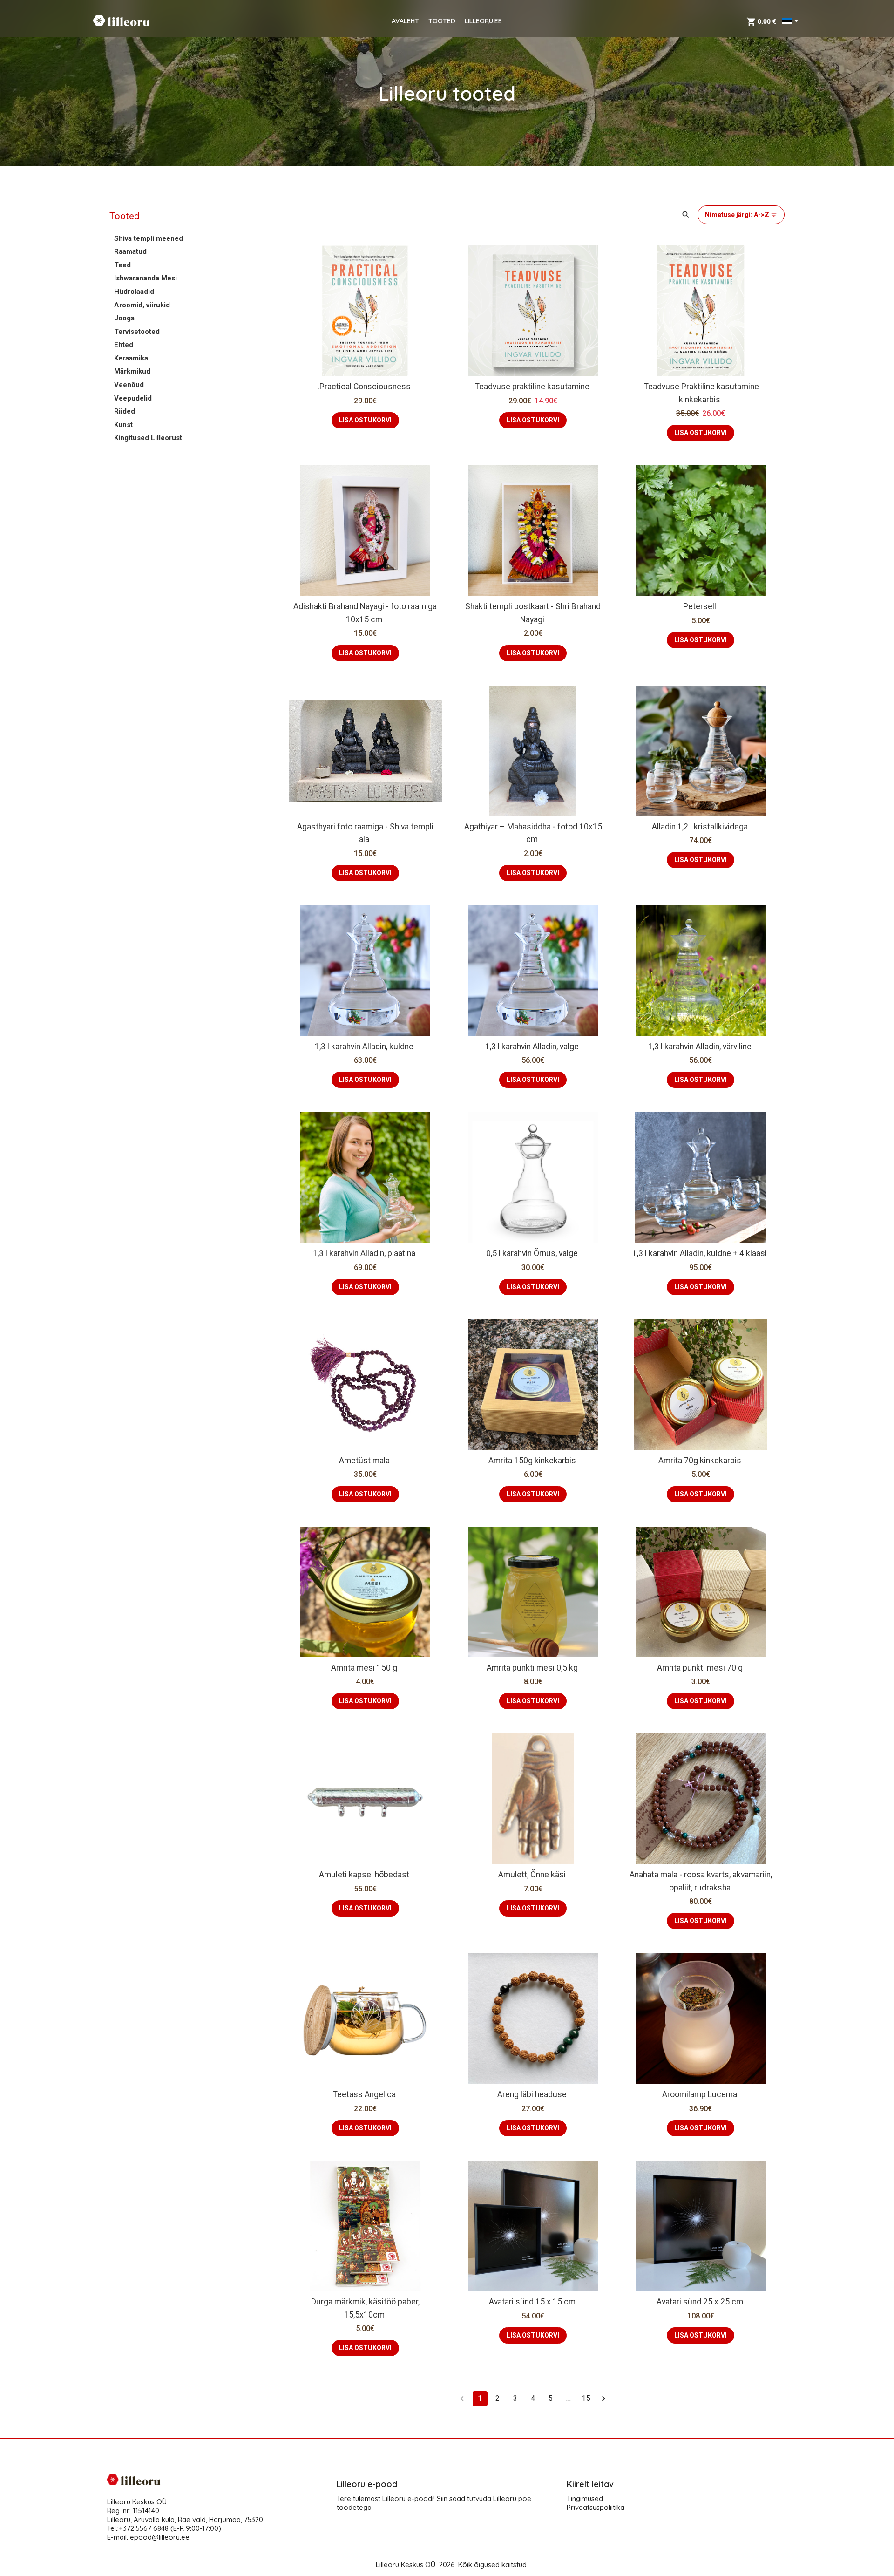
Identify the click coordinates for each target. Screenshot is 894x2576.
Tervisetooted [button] (137, 332)
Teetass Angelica (364, 2094)
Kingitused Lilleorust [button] (148, 438)
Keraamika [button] (131, 358)
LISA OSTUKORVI (365, 420)
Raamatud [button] (130, 251)
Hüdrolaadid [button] (134, 292)
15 (586, 2398)
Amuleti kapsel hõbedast (364, 1875)
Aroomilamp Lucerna (700, 2094)
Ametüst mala (364, 1461)
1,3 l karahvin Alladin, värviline (700, 1047)
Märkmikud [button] (132, 371)
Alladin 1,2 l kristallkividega (700, 827)
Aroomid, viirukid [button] (142, 305)
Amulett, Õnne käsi (532, 1875)
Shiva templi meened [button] (149, 238)
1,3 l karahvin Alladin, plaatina (364, 1253)
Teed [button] (122, 265)
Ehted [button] (124, 345)
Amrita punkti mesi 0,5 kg (532, 1668)
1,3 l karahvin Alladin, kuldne (364, 1047)
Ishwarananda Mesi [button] (146, 278)
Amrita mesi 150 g (364, 1668)
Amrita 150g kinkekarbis (532, 1461)
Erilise (685, 1375)
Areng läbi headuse (532, 2094)
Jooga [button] (124, 318)
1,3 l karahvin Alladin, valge (532, 1047)
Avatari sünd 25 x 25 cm (700, 2302)
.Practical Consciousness (364, 387)
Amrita (649, 1375)
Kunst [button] (123, 425)
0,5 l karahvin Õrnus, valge (532, 1253)
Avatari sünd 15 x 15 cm (532, 2302)
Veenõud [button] (129, 385)
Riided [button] (125, 411)
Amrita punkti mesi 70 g (700, 1668)
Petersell (700, 606)
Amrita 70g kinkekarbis (700, 1461)
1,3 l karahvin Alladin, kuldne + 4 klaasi (700, 1253)
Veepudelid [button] (133, 398)
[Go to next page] (604, 2399)
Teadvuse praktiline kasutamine (532, 387)
